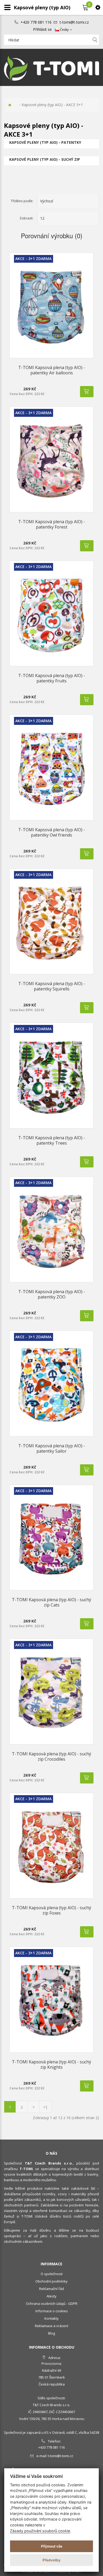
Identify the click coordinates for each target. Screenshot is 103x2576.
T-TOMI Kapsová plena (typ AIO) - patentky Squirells (52, 986)
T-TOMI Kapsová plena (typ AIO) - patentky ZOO (52, 1294)
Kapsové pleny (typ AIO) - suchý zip (45, 159)
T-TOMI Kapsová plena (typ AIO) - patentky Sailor (52, 1448)
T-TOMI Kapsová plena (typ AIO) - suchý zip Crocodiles (51, 1756)
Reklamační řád (51, 2289)
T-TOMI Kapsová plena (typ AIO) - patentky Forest (52, 524)
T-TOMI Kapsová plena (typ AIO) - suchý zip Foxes (51, 1910)
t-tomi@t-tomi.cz (74, 22)
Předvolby (51, 2560)
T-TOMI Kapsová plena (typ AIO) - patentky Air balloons (52, 370)
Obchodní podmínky (51, 2281)
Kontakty (51, 2318)
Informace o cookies (52, 2311)
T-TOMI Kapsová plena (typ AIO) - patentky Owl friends (52, 832)
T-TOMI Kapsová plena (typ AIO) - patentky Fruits (52, 678)
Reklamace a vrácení (51, 2326)
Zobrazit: (26, 218)
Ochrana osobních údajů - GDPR (52, 2304)
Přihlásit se (42, 29)
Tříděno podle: (22, 201)
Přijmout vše (52, 2546)
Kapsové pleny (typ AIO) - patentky (45, 142)
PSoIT (77, 2572)
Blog (51, 2333)
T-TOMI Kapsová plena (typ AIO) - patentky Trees (52, 1140)
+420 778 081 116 (36, 22)
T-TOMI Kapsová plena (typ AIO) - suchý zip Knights (51, 2064)
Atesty (51, 2296)
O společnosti (52, 2274)
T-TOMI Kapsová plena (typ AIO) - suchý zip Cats (51, 1602)
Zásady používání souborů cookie (40, 2531)
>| (45, 2107)
